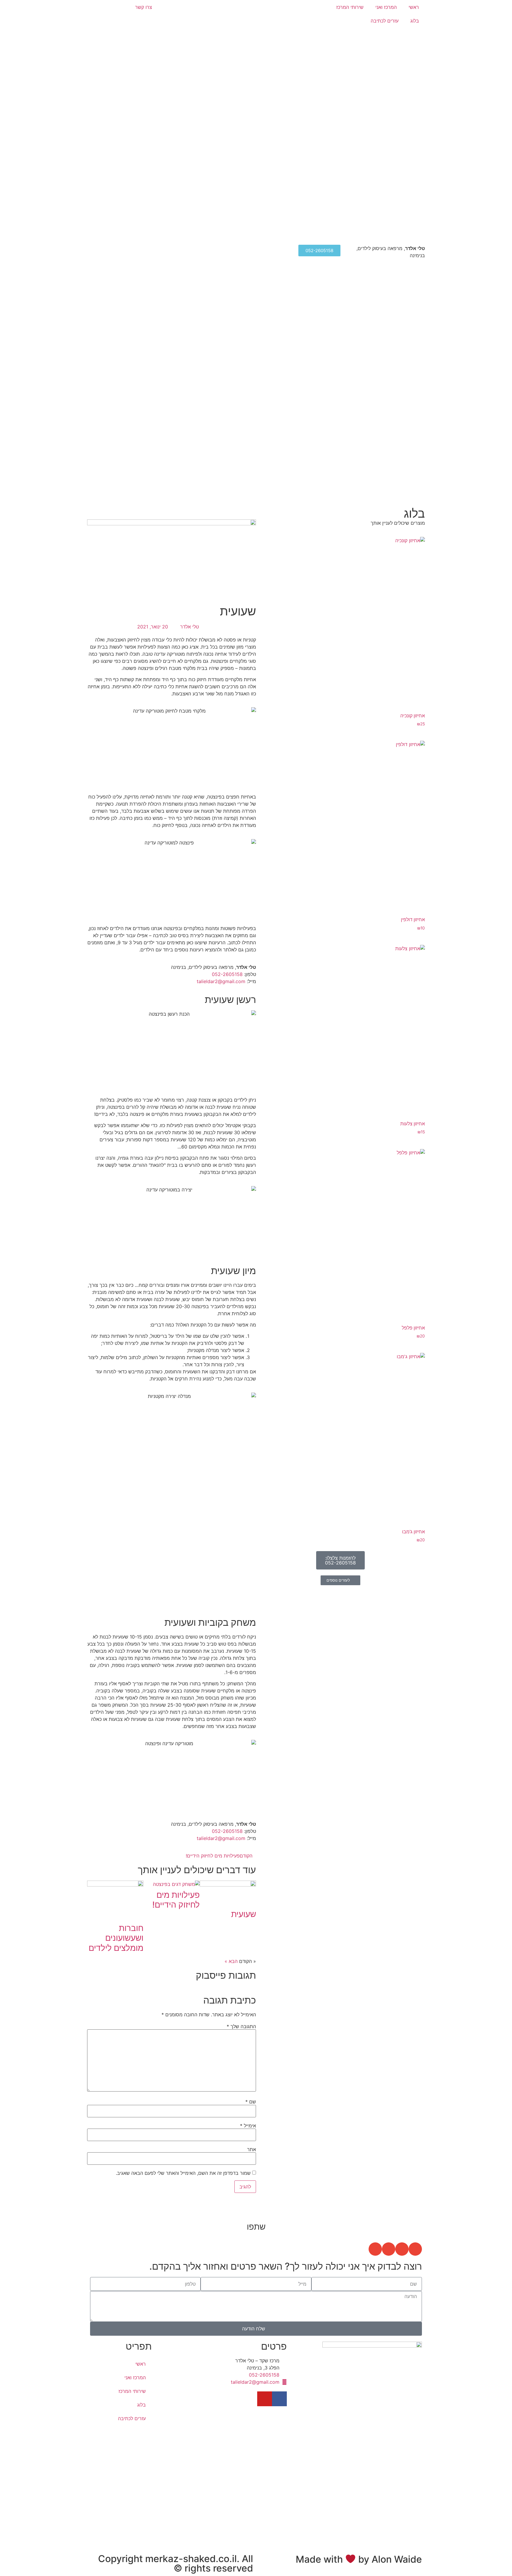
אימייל (248, 2126)
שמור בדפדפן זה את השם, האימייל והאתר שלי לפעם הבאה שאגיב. (183, 2173)
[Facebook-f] (279, 2399)
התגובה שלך (241, 2026)
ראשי (414, 7)
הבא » (231, 1961)
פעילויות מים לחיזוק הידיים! (176, 1900)
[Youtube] (265, 2399)
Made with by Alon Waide (359, 2559)
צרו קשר (144, 7)
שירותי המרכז (350, 7)
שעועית (244, 1914)
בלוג (415, 21)
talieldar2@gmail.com (221, 981)
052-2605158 (227, 974)
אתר (252, 2149)
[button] (415, 2249)
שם (251, 2102)
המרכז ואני (386, 7)
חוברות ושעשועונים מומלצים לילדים (116, 1938)
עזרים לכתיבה (385, 21)
